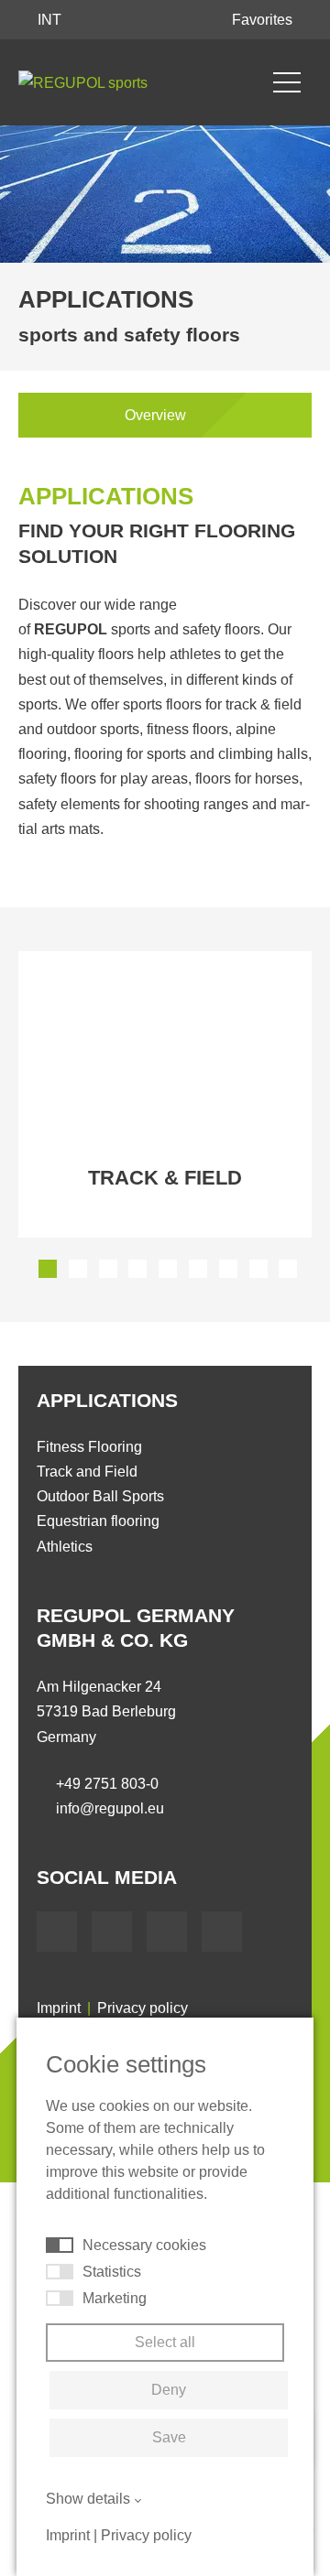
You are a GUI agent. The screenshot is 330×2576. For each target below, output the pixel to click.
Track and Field (87, 1472)
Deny (169, 2390)
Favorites (264, 20)
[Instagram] (222, 1932)
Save (169, 2437)
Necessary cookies (144, 2245)
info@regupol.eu (110, 1808)
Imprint (59, 2008)
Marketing (115, 2298)
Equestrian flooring (98, 1521)
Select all (165, 2342)
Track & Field (165, 1178)
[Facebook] (57, 1932)
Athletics (65, 1547)
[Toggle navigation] (287, 82)
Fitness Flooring (89, 1447)
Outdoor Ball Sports (100, 1496)
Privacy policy (143, 2008)
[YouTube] (112, 1932)
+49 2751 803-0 (107, 1784)
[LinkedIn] (167, 1932)
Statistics (112, 2272)
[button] (48, 1269)
